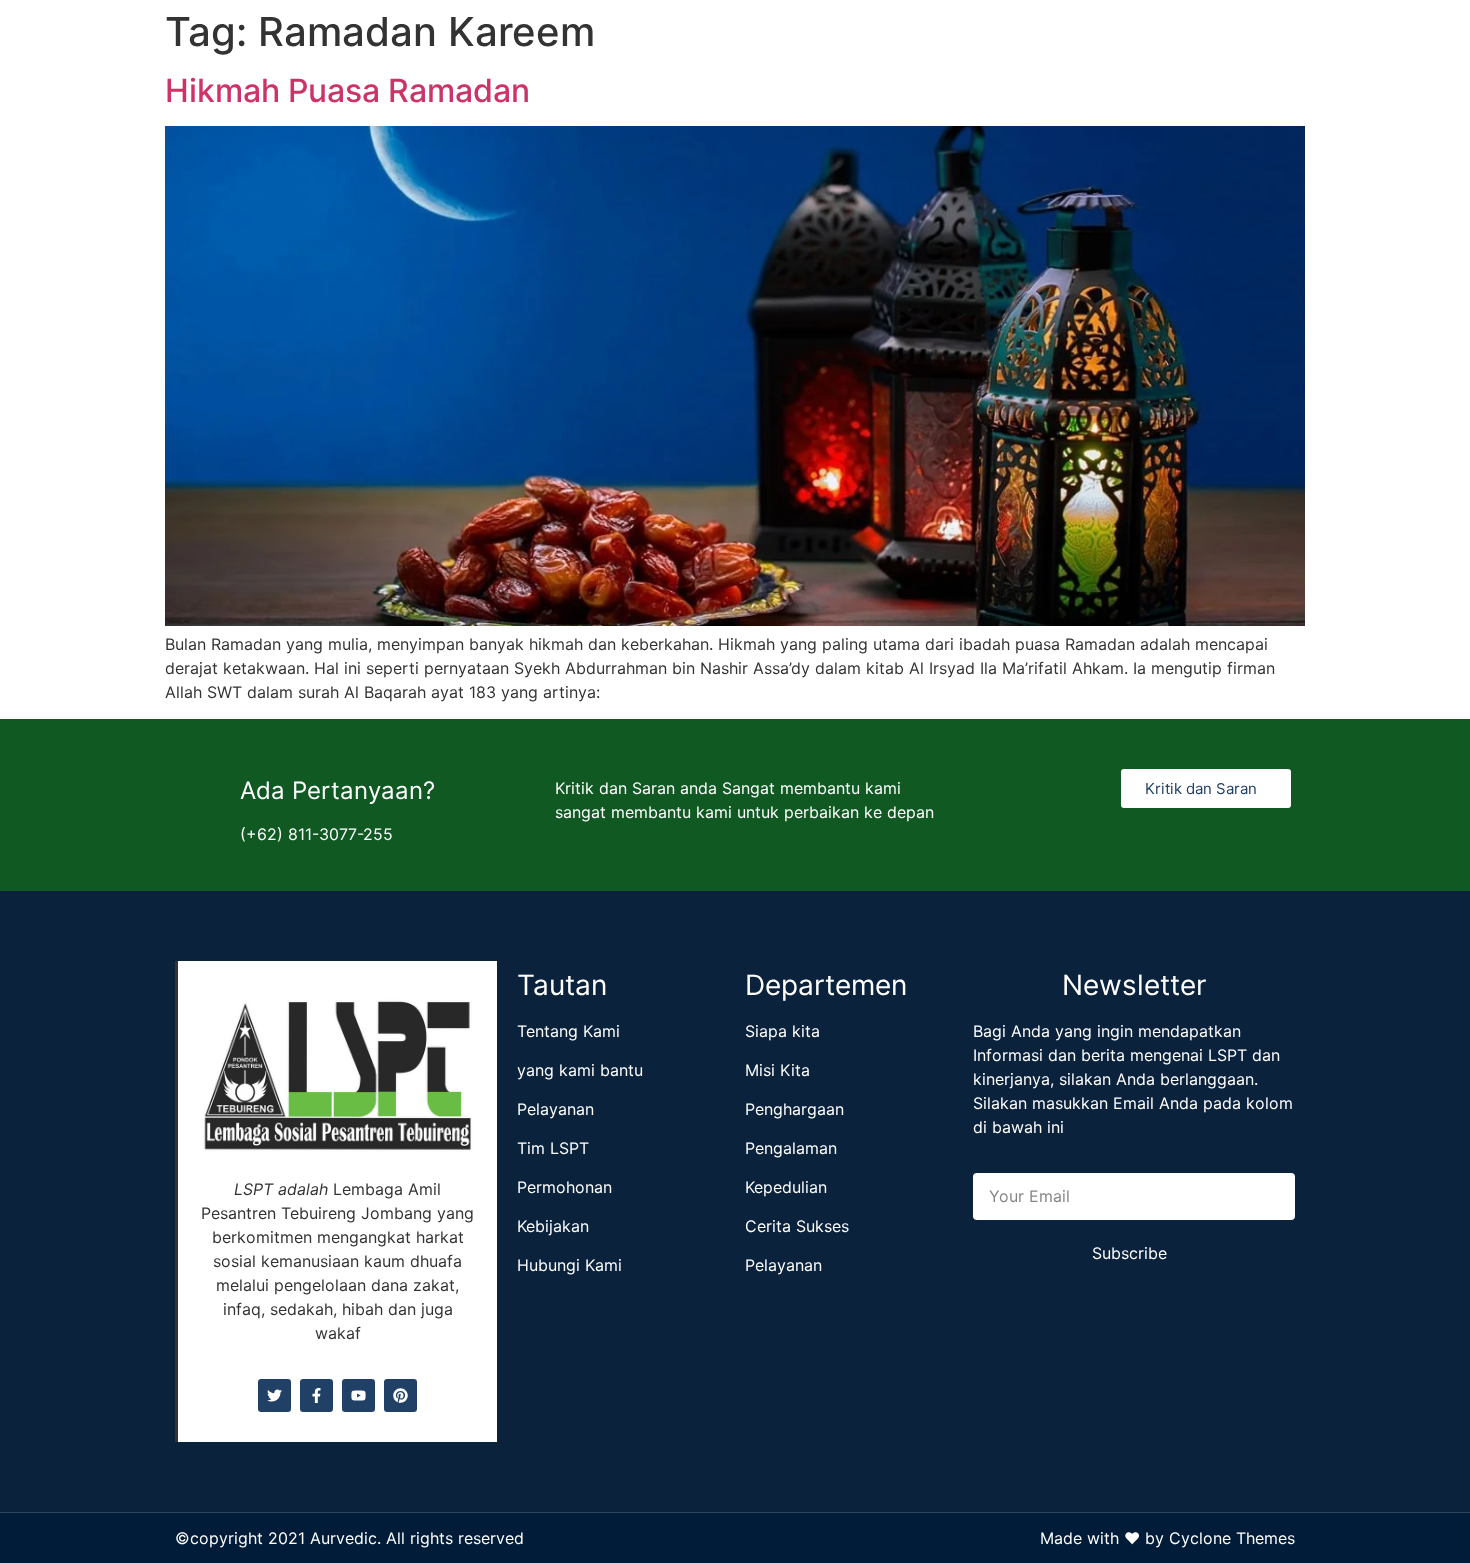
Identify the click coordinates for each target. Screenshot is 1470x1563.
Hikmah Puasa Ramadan (347, 90)
